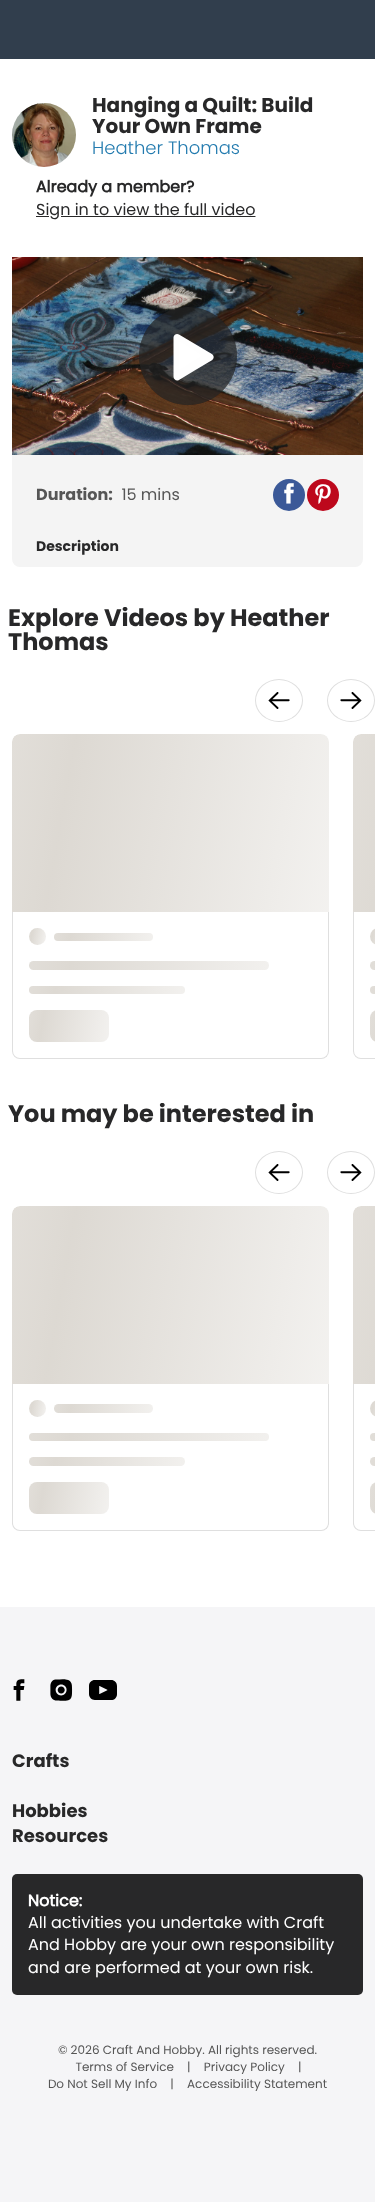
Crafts (40, 1761)
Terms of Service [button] (124, 2068)
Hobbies (50, 1811)
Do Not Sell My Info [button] (102, 2085)
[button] (289, 495)
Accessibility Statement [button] (257, 2085)
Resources (60, 1836)
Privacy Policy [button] (244, 2068)
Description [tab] (77, 546)
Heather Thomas (166, 148)
